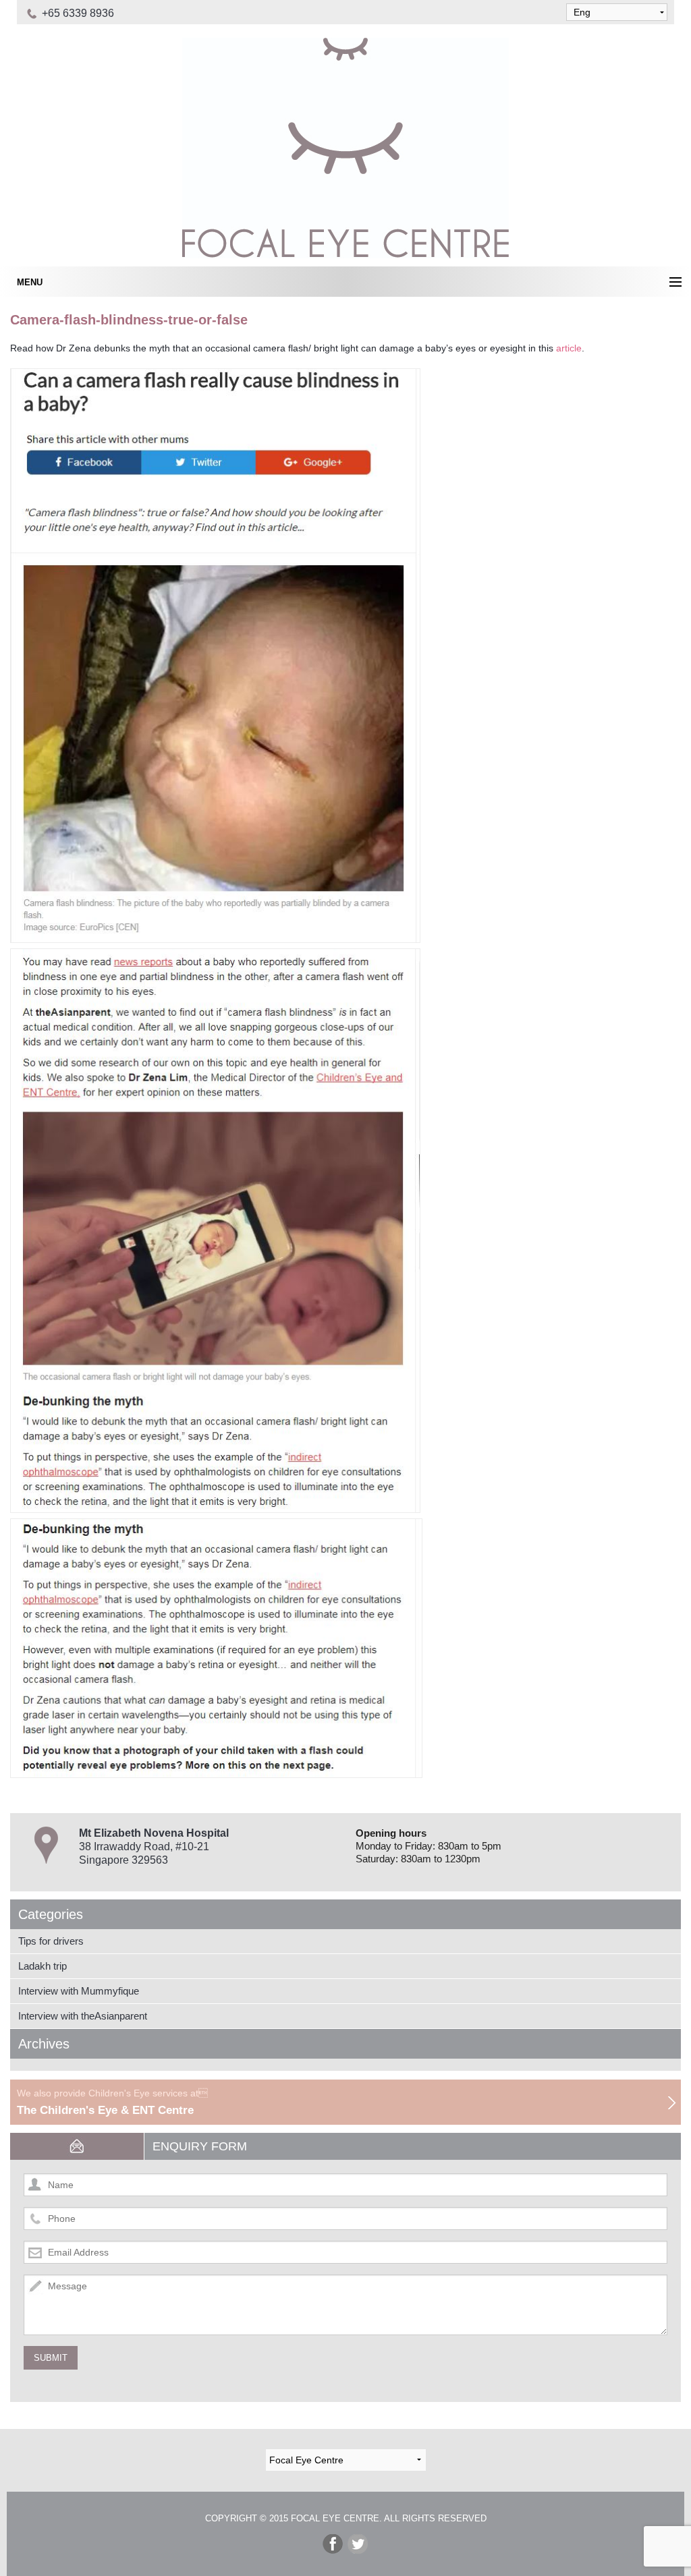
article (569, 348)
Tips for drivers (51, 1941)
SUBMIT (51, 2358)
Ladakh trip (43, 1966)
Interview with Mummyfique (79, 1991)
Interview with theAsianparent (83, 2016)
